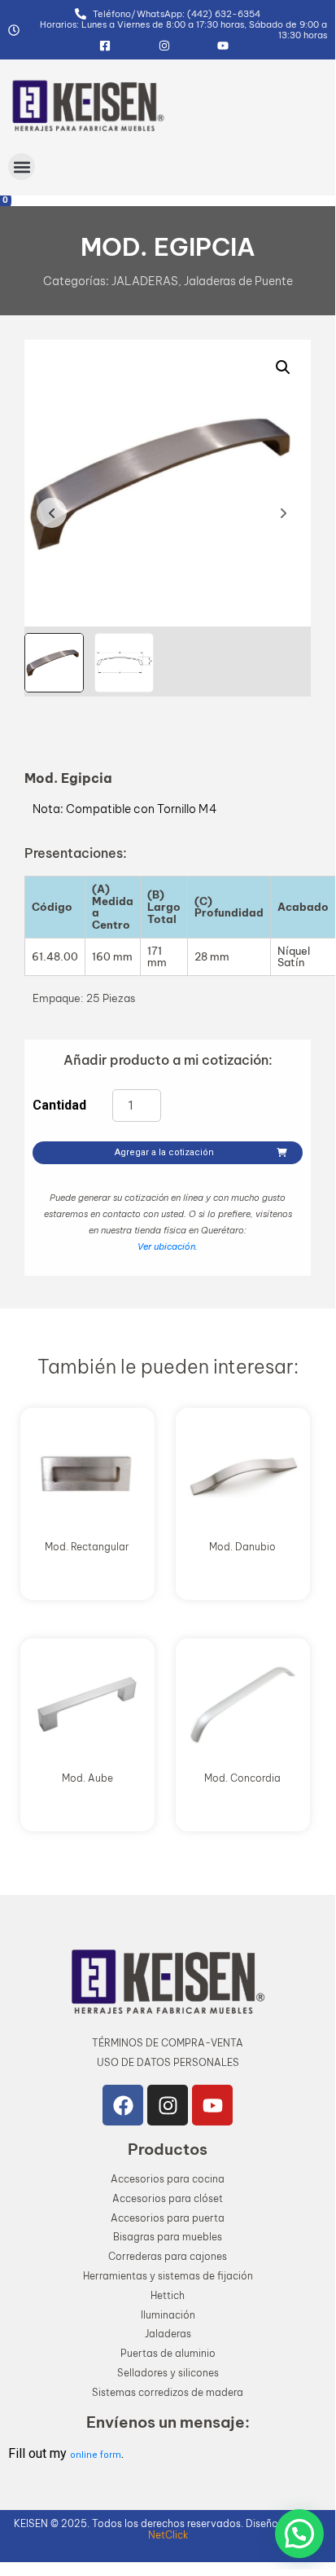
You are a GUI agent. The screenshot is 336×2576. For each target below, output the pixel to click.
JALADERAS (145, 281)
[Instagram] (168, 2105)
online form (96, 2455)
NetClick (168, 2535)
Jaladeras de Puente (238, 281)
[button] (22, 167)
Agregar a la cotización (164, 1152)
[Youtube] (212, 2105)
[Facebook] (123, 2105)
